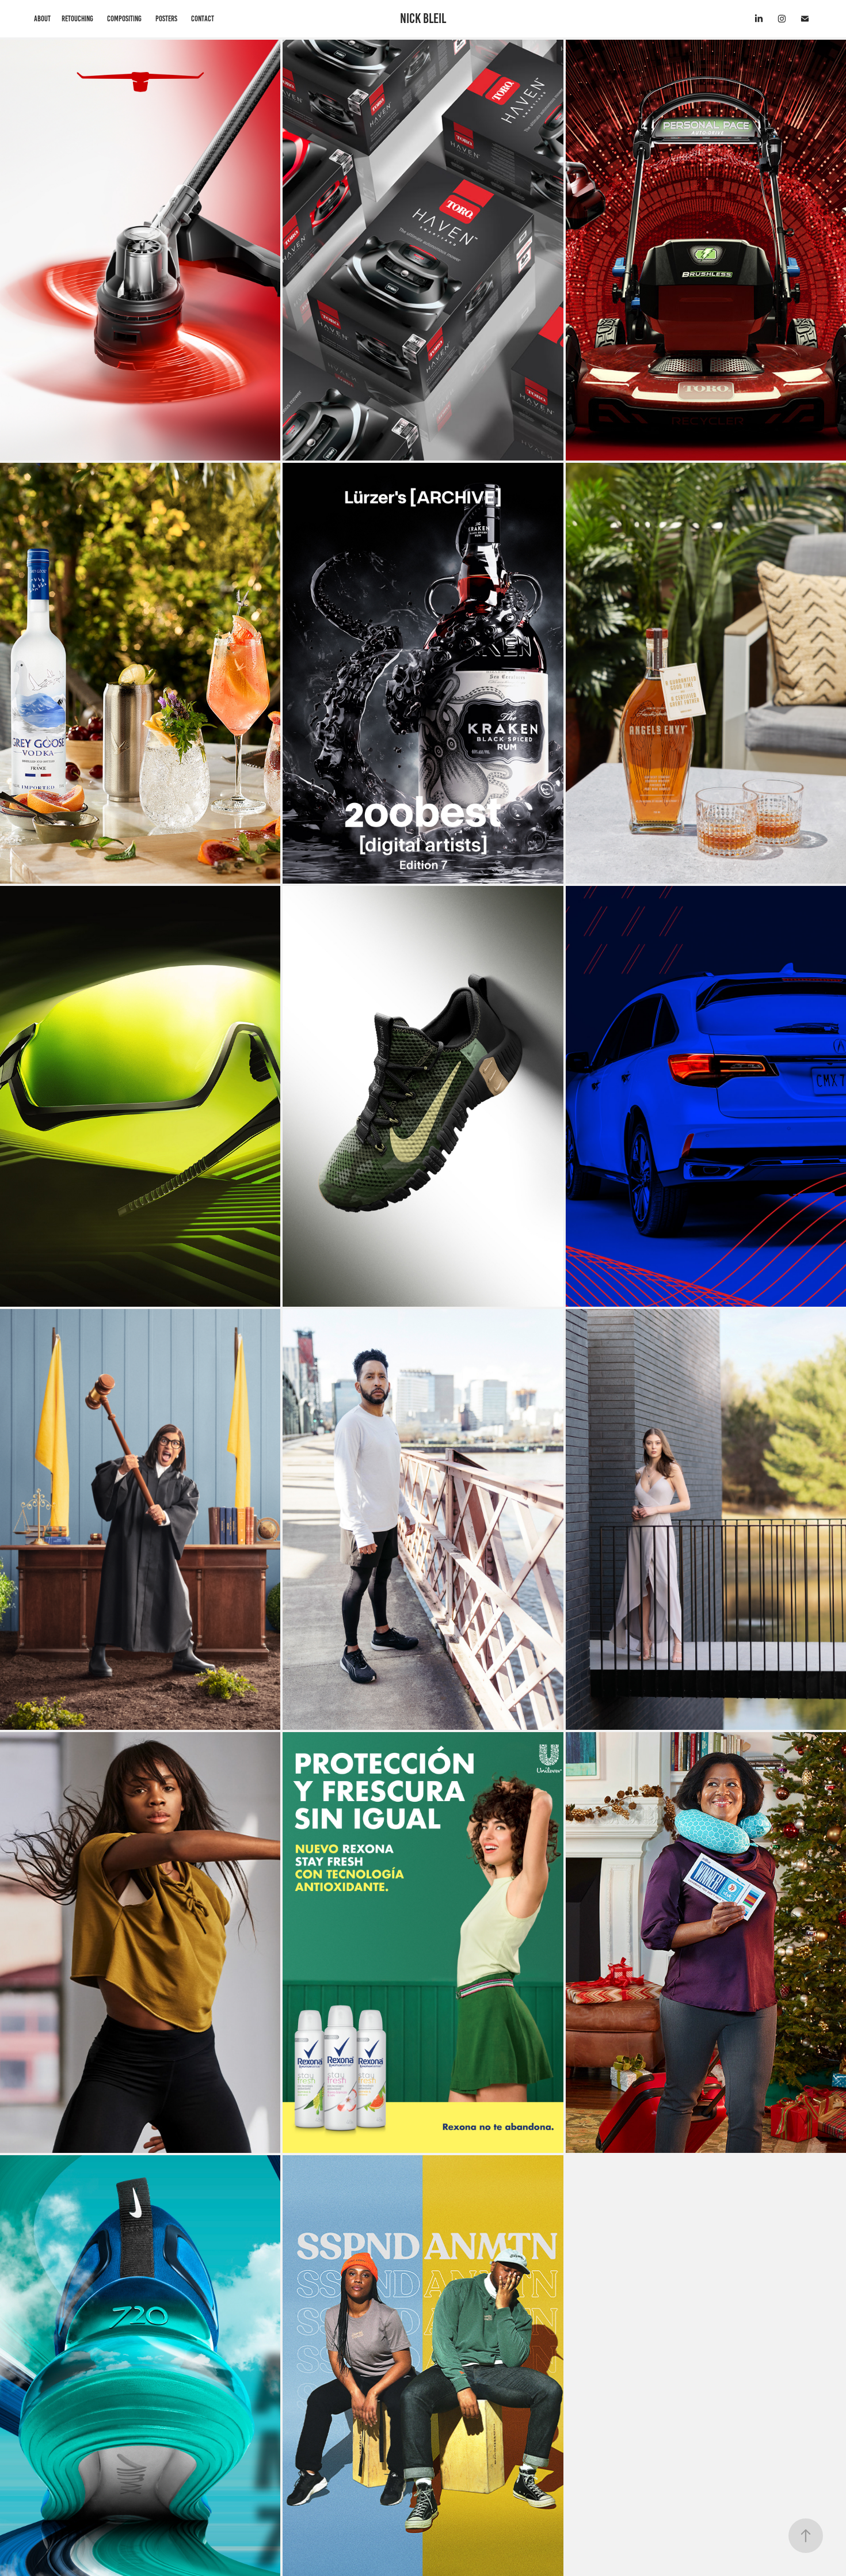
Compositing (124, 19)
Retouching (77, 19)
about (42, 19)
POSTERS (166, 19)
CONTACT (203, 19)
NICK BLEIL (423, 18)
